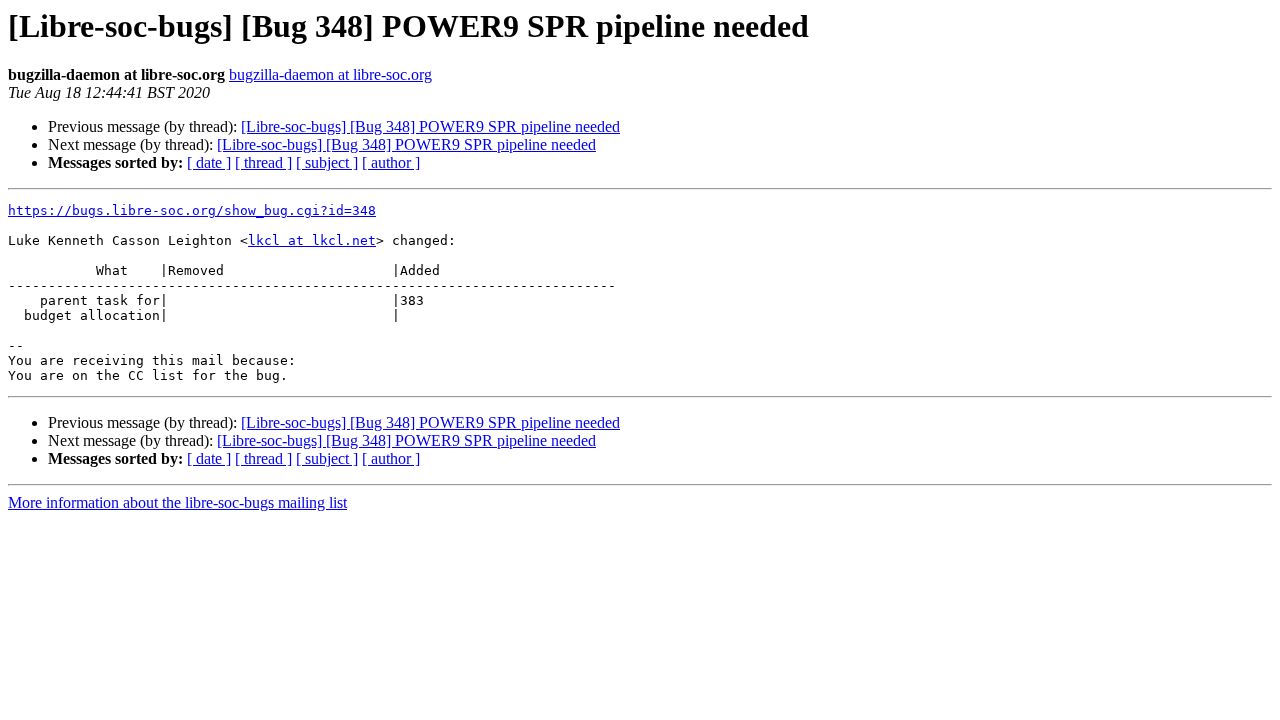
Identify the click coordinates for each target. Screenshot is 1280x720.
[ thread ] (263, 162)
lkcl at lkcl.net (312, 240)
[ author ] (391, 162)
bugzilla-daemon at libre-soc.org (330, 74)
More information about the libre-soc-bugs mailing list (177, 502)
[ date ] (209, 162)
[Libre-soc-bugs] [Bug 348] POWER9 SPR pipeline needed (430, 126)
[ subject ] (327, 162)
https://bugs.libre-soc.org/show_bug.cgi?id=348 (192, 210)
